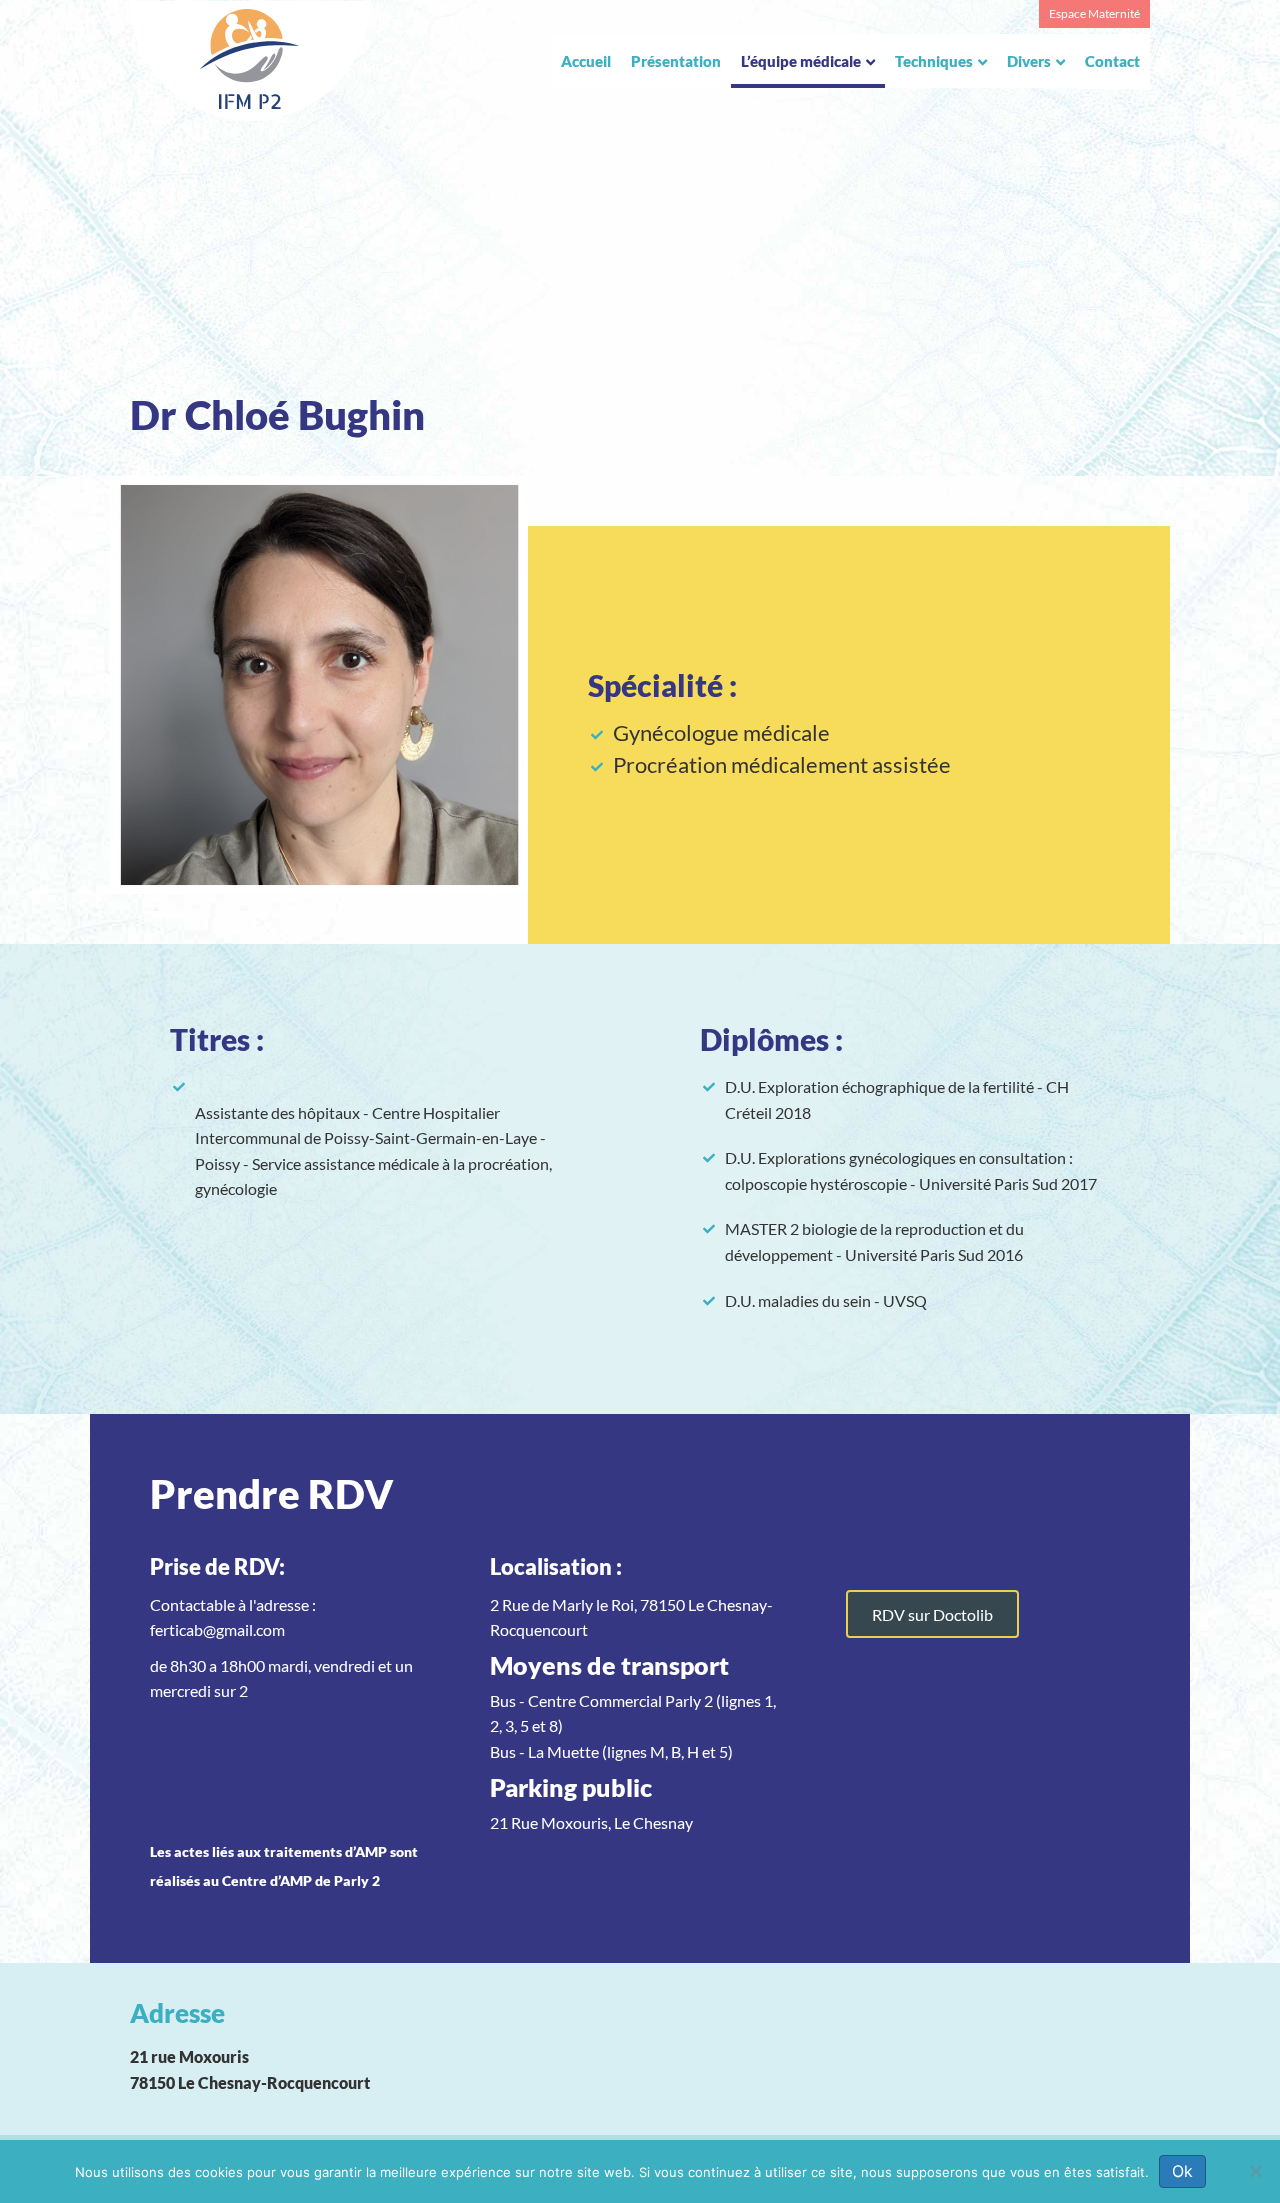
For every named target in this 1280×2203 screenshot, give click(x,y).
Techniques (934, 61)
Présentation (676, 61)
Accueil (586, 61)
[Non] (1255, 2171)
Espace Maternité (1094, 13)
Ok (1182, 2171)
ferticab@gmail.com (217, 1629)
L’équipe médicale (801, 61)
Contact (1112, 61)
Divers (1029, 61)
